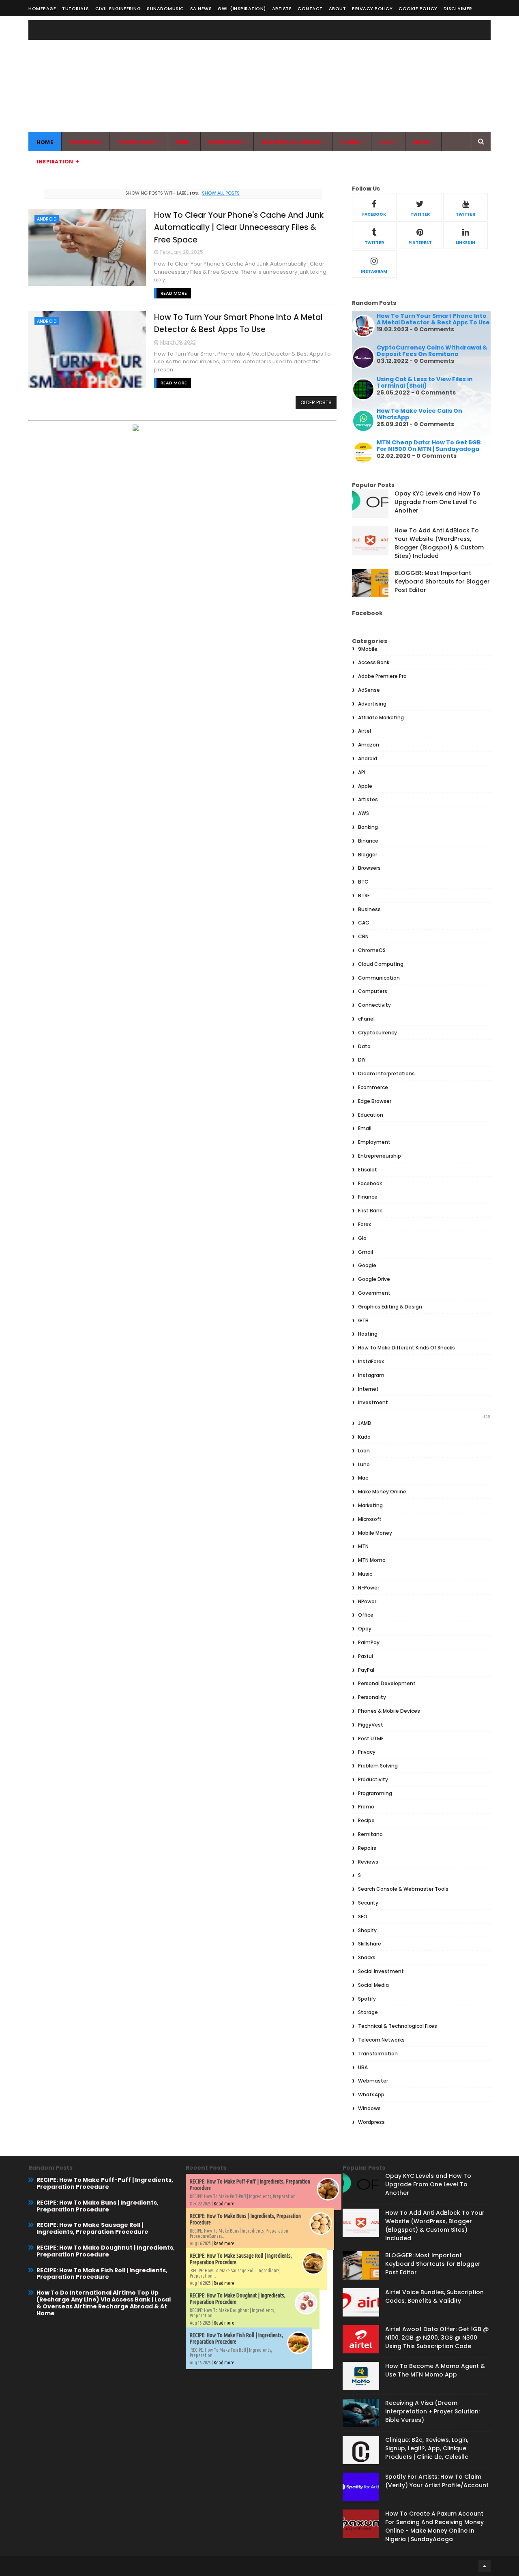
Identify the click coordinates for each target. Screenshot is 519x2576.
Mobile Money (375, 1533)
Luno (364, 1464)
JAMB (365, 1423)
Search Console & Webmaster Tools (403, 1889)
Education (371, 1115)
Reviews (368, 1862)
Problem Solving (378, 1766)
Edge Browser (375, 1101)
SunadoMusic (165, 9)
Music (365, 1574)
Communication (379, 978)
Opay (365, 1629)
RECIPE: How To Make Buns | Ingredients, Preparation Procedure (98, 2206)
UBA (363, 2067)
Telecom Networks (381, 2040)
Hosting (368, 1334)
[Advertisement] (343, 75)
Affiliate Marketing (381, 717)
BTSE (364, 895)
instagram (374, 271)
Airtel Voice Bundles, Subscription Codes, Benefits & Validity (434, 2296)
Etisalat (368, 1170)
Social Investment (381, 1971)
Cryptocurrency (377, 1033)
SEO (363, 1916)
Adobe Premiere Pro (382, 676)
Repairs (367, 1848)
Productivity (373, 1779)
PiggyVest (371, 1725)
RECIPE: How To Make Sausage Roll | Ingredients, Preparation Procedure (92, 2228)
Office (366, 1615)
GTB (363, 1320)
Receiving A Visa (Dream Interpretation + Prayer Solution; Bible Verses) (433, 2411)
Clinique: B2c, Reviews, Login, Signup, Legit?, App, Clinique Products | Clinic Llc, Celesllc (427, 2448)
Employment (374, 1142)
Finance (368, 1197)
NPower (367, 1601)
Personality (372, 1697)
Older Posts (316, 402)
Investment (373, 1402)
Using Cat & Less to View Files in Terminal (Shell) (425, 383)
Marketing (226, 142)
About (338, 9)
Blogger (368, 855)
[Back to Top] (485, 2566)
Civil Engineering (118, 9)
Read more (224, 2204)
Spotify (367, 1999)
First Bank (370, 1211)
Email (365, 1128)
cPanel (366, 1019)
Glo (362, 1238)
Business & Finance (291, 142)
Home (45, 142)
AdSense (369, 690)
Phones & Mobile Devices (389, 1711)
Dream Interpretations (386, 1074)
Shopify (367, 1930)
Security (368, 1903)
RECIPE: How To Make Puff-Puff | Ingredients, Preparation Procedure (105, 2183)
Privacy (367, 1752)
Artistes (368, 799)
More (422, 142)
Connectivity (374, 1005)
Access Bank (374, 662)
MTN (363, 1546)
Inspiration (55, 162)
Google (367, 1265)
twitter (420, 214)
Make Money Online (382, 1492)
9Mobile (368, 649)
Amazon (369, 745)
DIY (362, 1060)
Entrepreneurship (380, 1156)
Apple (365, 786)
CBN (363, 936)
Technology (137, 142)
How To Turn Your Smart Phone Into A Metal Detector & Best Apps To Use (433, 319)
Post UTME (371, 1738)
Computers (373, 991)
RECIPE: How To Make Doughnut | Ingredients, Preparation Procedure (106, 2251)
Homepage (42, 9)
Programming (375, 1793)
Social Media (373, 1985)
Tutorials (76, 9)
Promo (366, 1807)
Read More (174, 293)
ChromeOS (372, 950)
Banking (368, 827)
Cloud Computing (381, 964)
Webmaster (373, 2081)
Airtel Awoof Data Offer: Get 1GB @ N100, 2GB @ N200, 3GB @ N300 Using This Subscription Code (437, 2338)
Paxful (366, 1656)
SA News (201, 9)
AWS (364, 813)
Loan (364, 1451)
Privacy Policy (372, 9)
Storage (368, 2012)
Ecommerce (373, 1087)
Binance (368, 841)
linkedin (465, 243)
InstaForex (371, 1361)
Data (364, 1046)
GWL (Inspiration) (242, 9)
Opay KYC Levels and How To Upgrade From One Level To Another (438, 502)
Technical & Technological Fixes (398, 2026)
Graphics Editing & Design (390, 1307)
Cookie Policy (418, 9)
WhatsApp (371, 2094)
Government (374, 1293)
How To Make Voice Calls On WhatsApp (419, 414)
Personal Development (387, 1683)
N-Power (369, 1588)
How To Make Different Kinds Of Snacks (406, 1348)
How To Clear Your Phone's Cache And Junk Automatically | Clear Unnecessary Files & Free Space (239, 227)
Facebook (370, 1183)
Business (369, 909)
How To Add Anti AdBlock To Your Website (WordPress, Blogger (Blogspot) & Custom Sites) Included (439, 543)
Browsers (369, 868)
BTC (363, 882)
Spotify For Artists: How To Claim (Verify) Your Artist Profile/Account (437, 2481)
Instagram (371, 1375)
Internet (368, 1389)
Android (47, 219)
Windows (369, 2108)
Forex (365, 1224)
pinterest (420, 243)
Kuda (364, 1437)
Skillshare (370, 1944)
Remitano (370, 1834)
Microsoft (370, 1519)
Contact (310, 9)
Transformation (378, 2054)
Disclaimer (458, 9)
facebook (374, 214)
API (362, 772)
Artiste (282, 9)
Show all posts (221, 193)
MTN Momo (372, 1560)
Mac (363, 1478)
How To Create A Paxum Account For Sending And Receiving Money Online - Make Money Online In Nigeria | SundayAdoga (434, 2526)
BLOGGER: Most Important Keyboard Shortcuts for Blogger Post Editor (442, 581)
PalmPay (369, 1642)
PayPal (366, 1670)
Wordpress (371, 2122)
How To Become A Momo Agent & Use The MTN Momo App (435, 2370)
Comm (350, 142)
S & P (387, 142)
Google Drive (374, 1279)
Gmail (366, 1252)
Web (183, 142)
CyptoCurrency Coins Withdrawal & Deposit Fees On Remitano (432, 351)
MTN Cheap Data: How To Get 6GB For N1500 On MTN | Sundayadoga (429, 446)
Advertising (372, 704)
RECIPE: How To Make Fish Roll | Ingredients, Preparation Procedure (102, 2274)
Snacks (367, 1957)
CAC (364, 923)
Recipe (366, 1820)
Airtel (365, 731)
